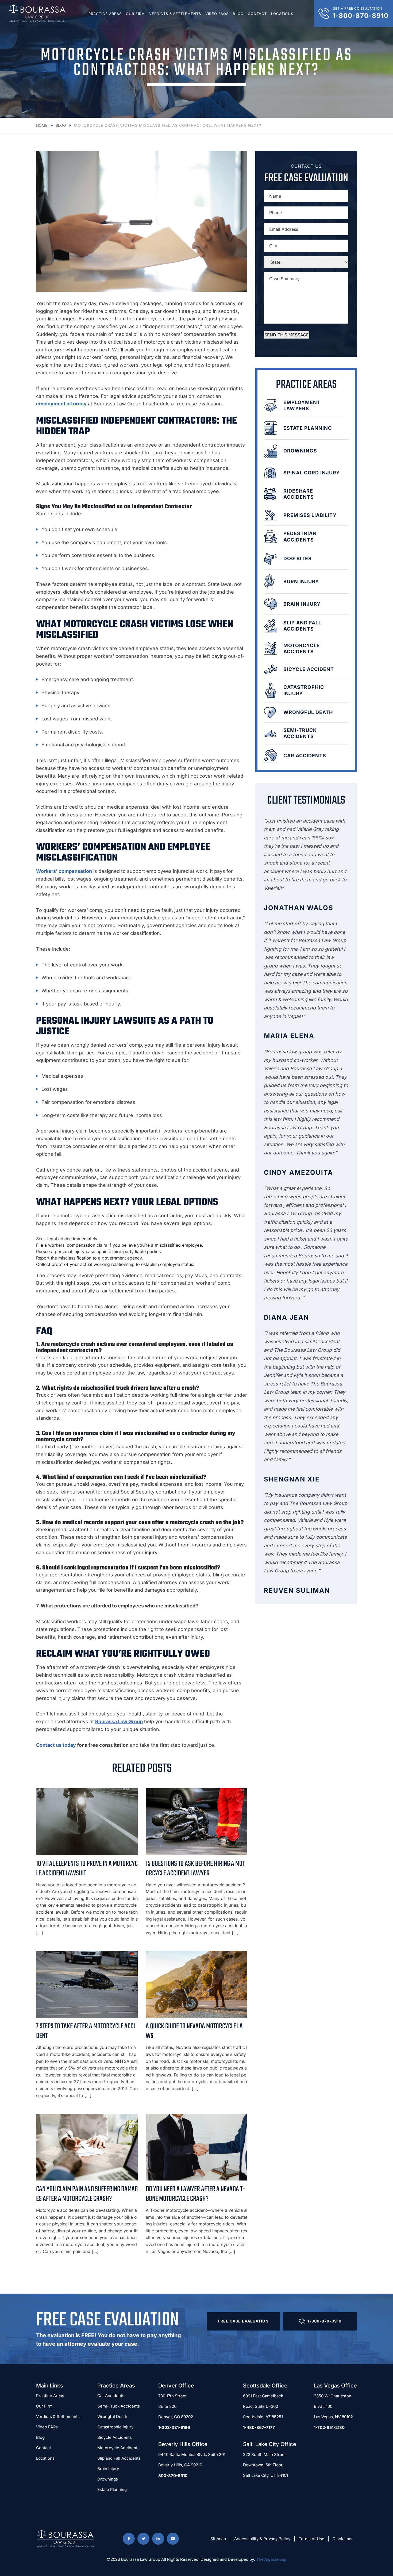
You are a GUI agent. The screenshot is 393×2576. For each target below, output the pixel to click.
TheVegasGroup (271, 2559)
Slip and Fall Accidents (119, 2458)
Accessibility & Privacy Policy (262, 2539)
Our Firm (135, 14)
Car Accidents (111, 2396)
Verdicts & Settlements (175, 14)
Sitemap (218, 2539)
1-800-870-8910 (324, 2321)
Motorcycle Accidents (118, 2448)
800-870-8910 (173, 2476)
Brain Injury (108, 2469)
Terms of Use (311, 2539)
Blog (238, 14)
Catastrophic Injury (115, 2427)
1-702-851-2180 (329, 2427)
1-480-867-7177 (259, 2427)
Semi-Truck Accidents (119, 2406)
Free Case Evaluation (243, 2321)
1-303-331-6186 (174, 2427)
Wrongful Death (112, 2416)
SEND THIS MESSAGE (287, 335)
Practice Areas (105, 14)
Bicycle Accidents (115, 2437)
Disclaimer (343, 2539)
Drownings (108, 2479)
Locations (282, 14)
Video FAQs (217, 14)
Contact (257, 14)
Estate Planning (112, 2489)
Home (42, 125)
